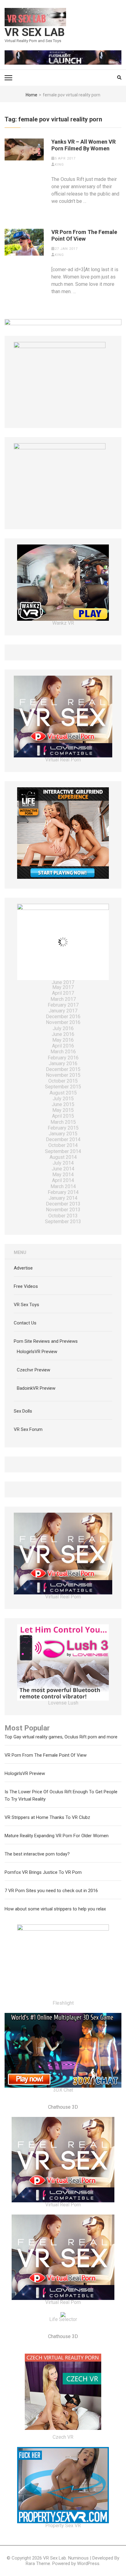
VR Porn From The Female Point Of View (84, 235)
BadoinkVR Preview (36, 1388)
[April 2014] (63, 1181)
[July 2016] (63, 1029)
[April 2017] (63, 994)
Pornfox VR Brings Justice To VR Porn (43, 1872)
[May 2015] (63, 1111)
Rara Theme (38, 2563)
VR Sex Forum (28, 1429)
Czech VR (63, 2437)
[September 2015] (63, 1087)
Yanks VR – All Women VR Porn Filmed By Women (83, 145)
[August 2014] (63, 1158)
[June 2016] (63, 1035)
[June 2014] (63, 1169)
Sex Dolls (23, 1411)
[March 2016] (63, 1052)
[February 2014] (63, 1193)
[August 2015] (63, 1093)
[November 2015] (63, 1076)
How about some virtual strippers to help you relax (55, 1909)
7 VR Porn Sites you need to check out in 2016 (51, 1891)
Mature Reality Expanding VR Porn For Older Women (57, 1836)
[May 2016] (63, 1041)
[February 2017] (63, 1006)
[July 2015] (63, 1099)
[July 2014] (63, 1164)
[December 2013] (63, 1204)
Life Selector (63, 2319)
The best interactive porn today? (37, 1854)
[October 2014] (63, 1146)
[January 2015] (63, 1134)
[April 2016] (63, 1046)
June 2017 (63, 982)
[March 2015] (63, 1123)
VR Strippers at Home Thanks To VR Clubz (47, 1817)
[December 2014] (63, 1140)
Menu (20, 1252)
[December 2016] (63, 1017)
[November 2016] (63, 1023)
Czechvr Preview (33, 1370)
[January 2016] (63, 1064)
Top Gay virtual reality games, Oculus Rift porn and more (61, 1737)
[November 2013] (63, 1210)
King (59, 165)
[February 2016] (63, 1058)
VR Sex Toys (26, 1305)
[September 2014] (63, 1152)
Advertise (23, 1268)
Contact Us (25, 1323)
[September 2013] (63, 1222)
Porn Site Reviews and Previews (46, 1341)
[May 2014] (63, 1175)
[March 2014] (63, 1187)
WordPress (88, 2563)
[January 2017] (63, 1011)
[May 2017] (63, 988)
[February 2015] (63, 1128)
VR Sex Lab (35, 32)
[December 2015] (63, 1070)
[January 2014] (63, 1199)
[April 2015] (63, 1117)
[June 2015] (63, 1105)
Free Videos (26, 1286)
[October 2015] (63, 1081)
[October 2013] (63, 1216)
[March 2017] (63, 1000)
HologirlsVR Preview (37, 1352)
